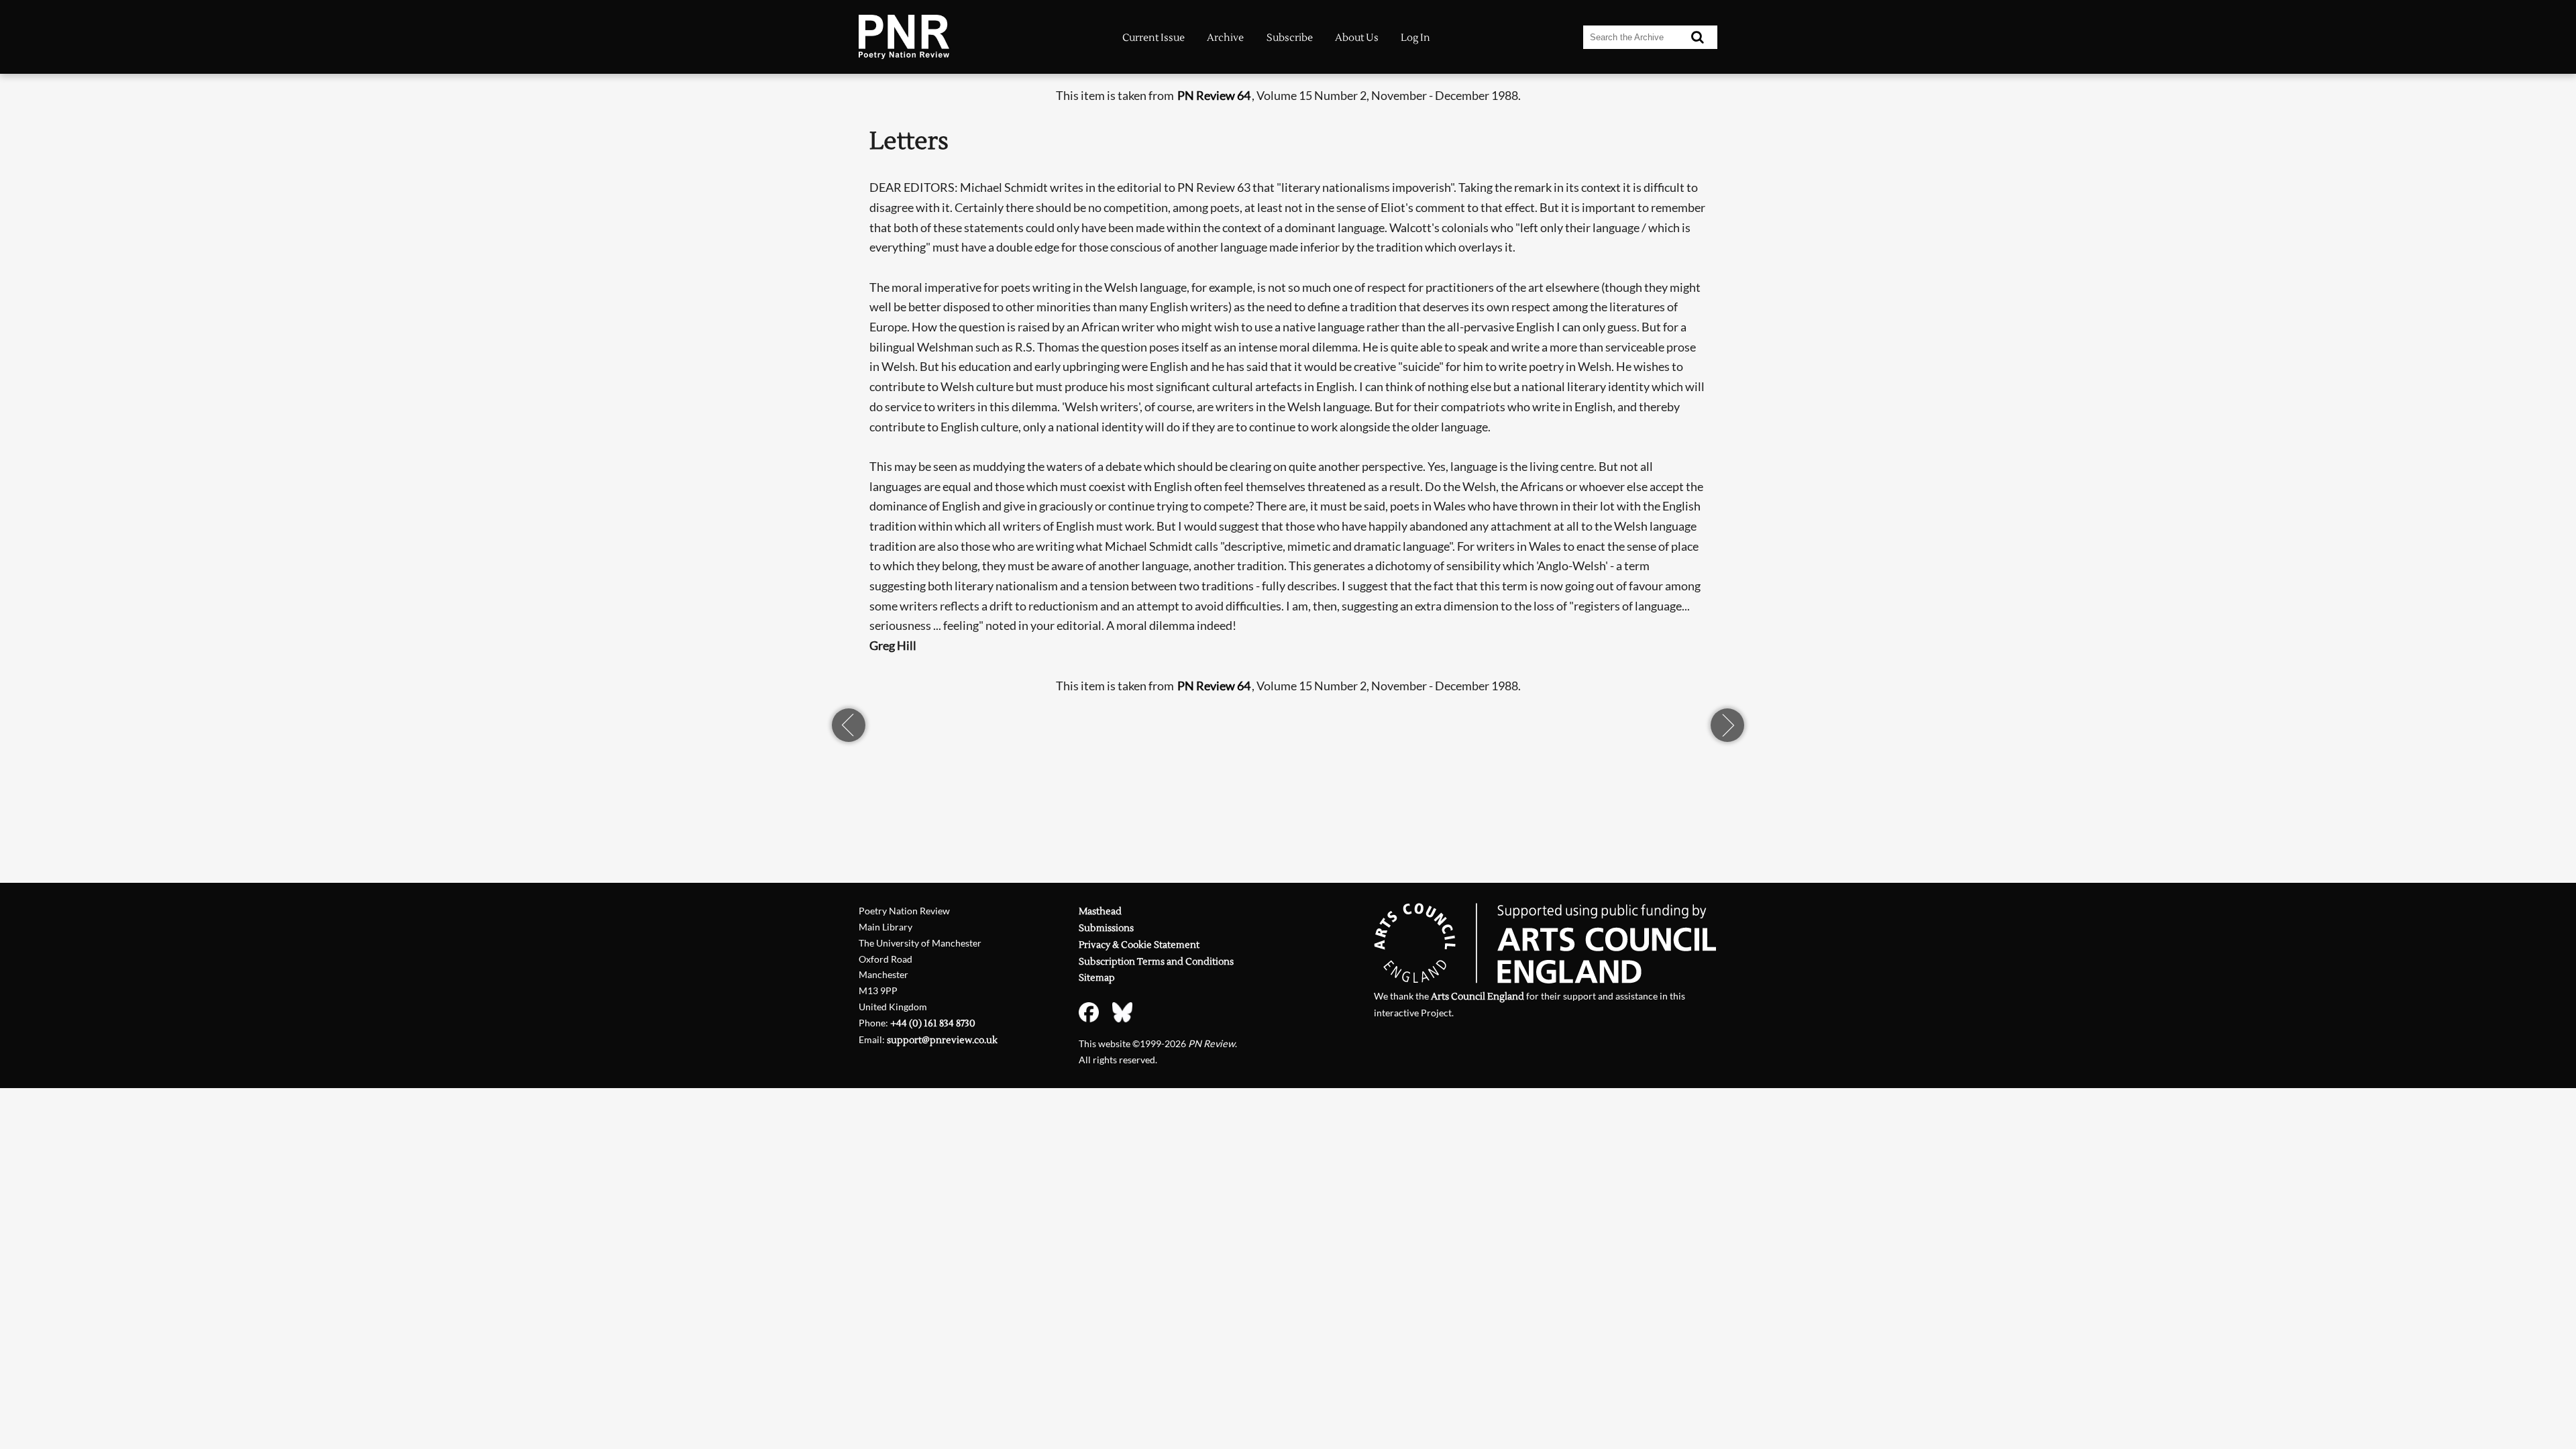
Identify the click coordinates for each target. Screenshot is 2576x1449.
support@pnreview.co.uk (942, 1040)
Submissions (1106, 928)
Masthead (1100, 911)
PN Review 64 (1214, 95)
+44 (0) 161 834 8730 (933, 1023)
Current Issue (1153, 38)
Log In (1415, 38)
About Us (1357, 38)
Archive (1225, 38)
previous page (849, 725)
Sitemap (1097, 978)
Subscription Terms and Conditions (1156, 962)
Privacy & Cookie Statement (1139, 945)
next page (1727, 725)
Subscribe (1290, 38)
